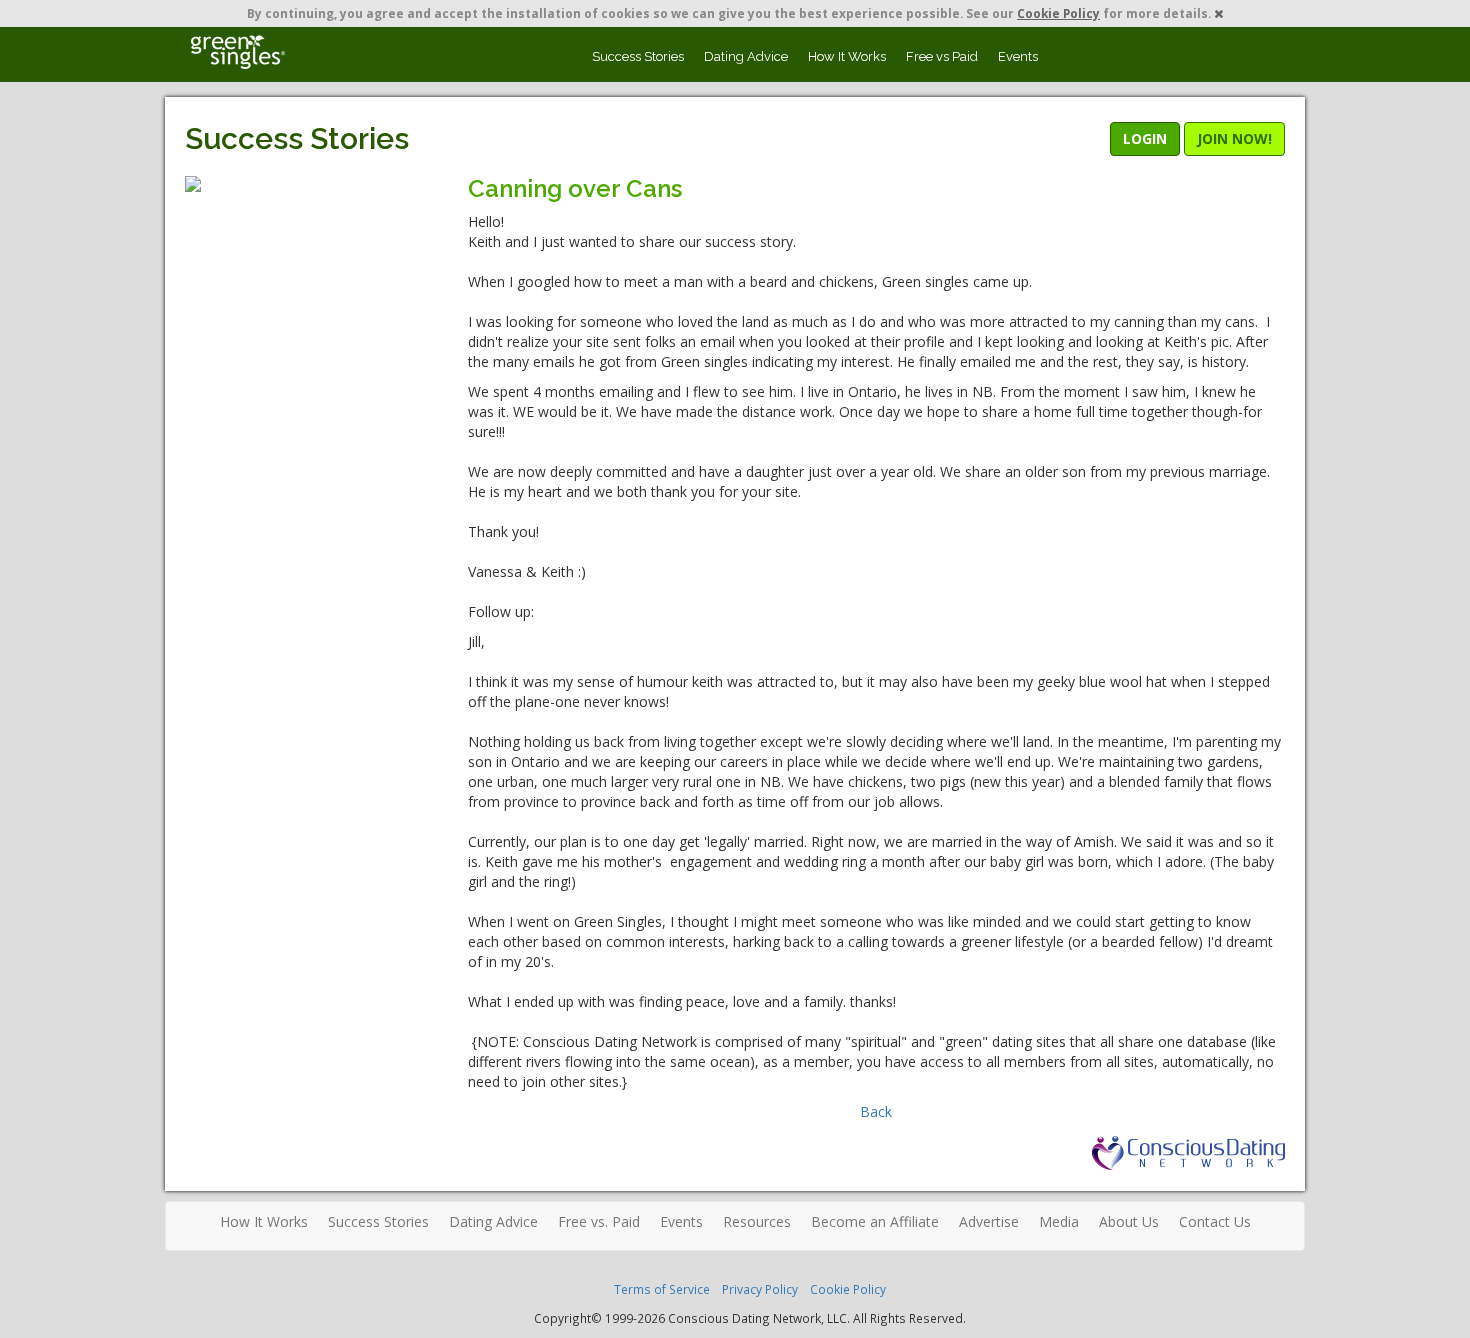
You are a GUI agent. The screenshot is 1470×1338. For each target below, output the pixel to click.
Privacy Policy (760, 1289)
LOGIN (1145, 138)
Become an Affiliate (875, 1221)
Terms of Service (662, 1289)
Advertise (989, 1221)
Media (1059, 1221)
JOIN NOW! (1234, 138)
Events (1018, 56)
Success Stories (638, 56)
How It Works (847, 56)
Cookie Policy (1058, 13)
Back (876, 1111)
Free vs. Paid (599, 1221)
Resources (757, 1221)
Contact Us (1215, 1221)
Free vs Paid (942, 56)
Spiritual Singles (237, 52)
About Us (1129, 1221)
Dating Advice (746, 56)
